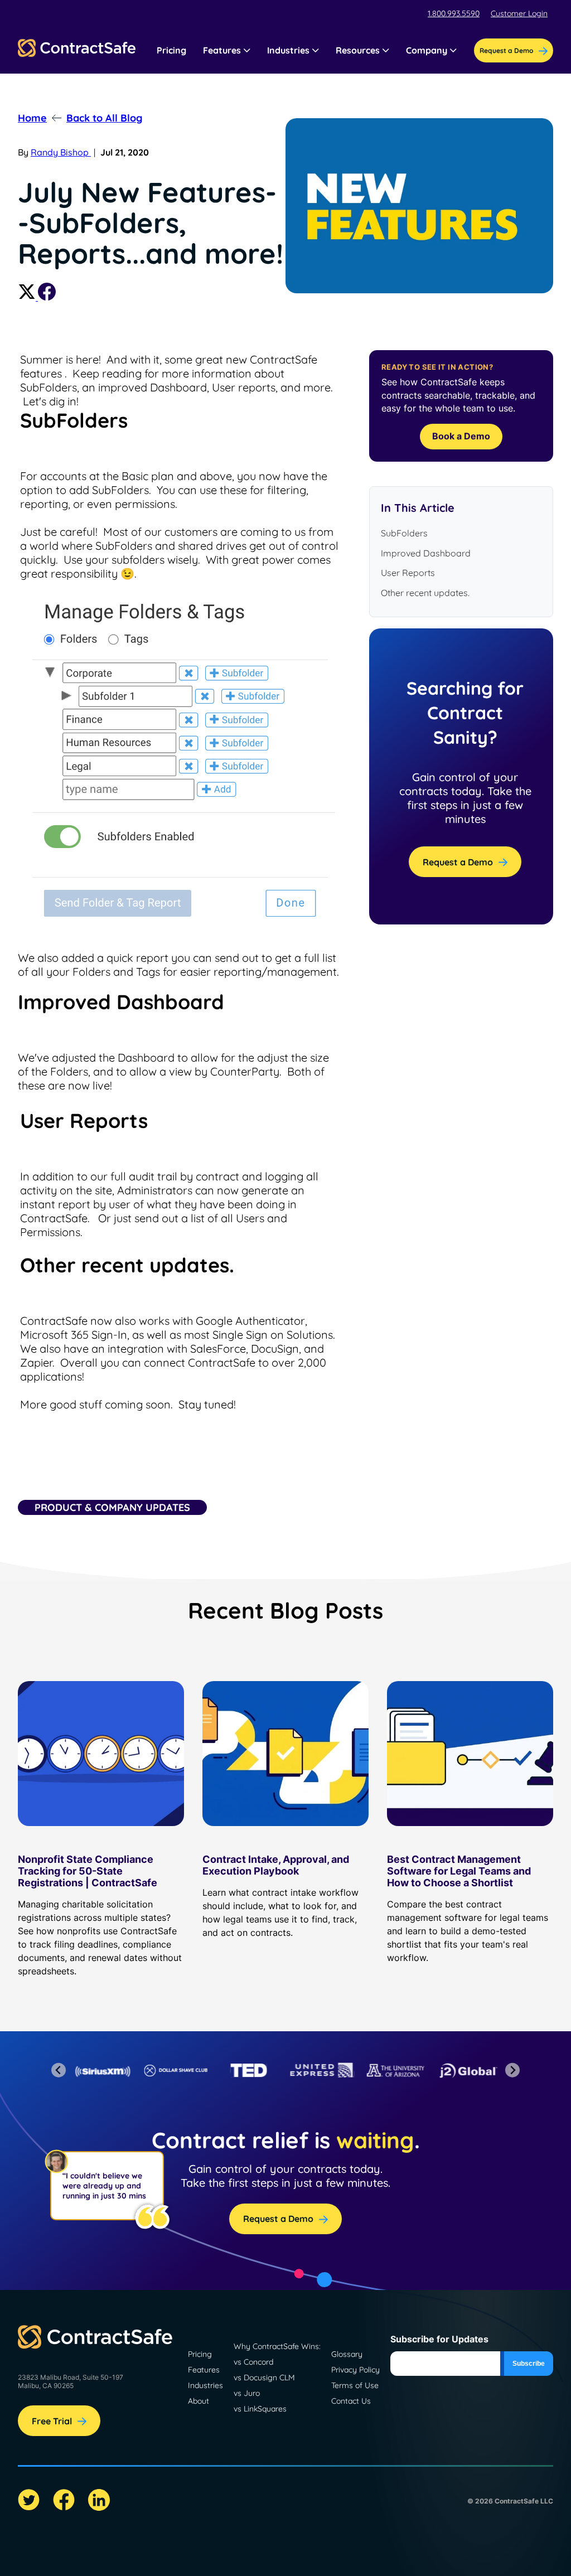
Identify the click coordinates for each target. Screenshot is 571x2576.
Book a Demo (461, 436)
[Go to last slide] (59, 2070)
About (199, 2401)
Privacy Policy (355, 2370)
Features (204, 2370)
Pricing (171, 50)
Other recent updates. (425, 593)
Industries (205, 2385)
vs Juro (247, 2393)
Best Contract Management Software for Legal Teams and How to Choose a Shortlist (459, 1871)
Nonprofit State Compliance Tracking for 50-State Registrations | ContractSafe (88, 1871)
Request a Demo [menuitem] (506, 50)
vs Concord (253, 2362)
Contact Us (351, 2401)
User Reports (408, 573)
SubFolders (404, 533)
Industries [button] (288, 50)
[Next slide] (513, 2070)
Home (32, 118)
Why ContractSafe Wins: (277, 2346)
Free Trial (52, 2421)
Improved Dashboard (426, 553)
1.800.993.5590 (454, 13)
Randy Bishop (61, 152)
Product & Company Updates (112, 1507)
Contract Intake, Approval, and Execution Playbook (276, 1865)
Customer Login (519, 13)
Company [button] (427, 50)
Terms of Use (355, 2385)
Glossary (347, 2354)
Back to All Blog (104, 118)
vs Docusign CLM (264, 2378)
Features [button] (222, 50)
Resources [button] (358, 50)
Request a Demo (458, 862)
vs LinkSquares (260, 2409)
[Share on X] (28, 297)
